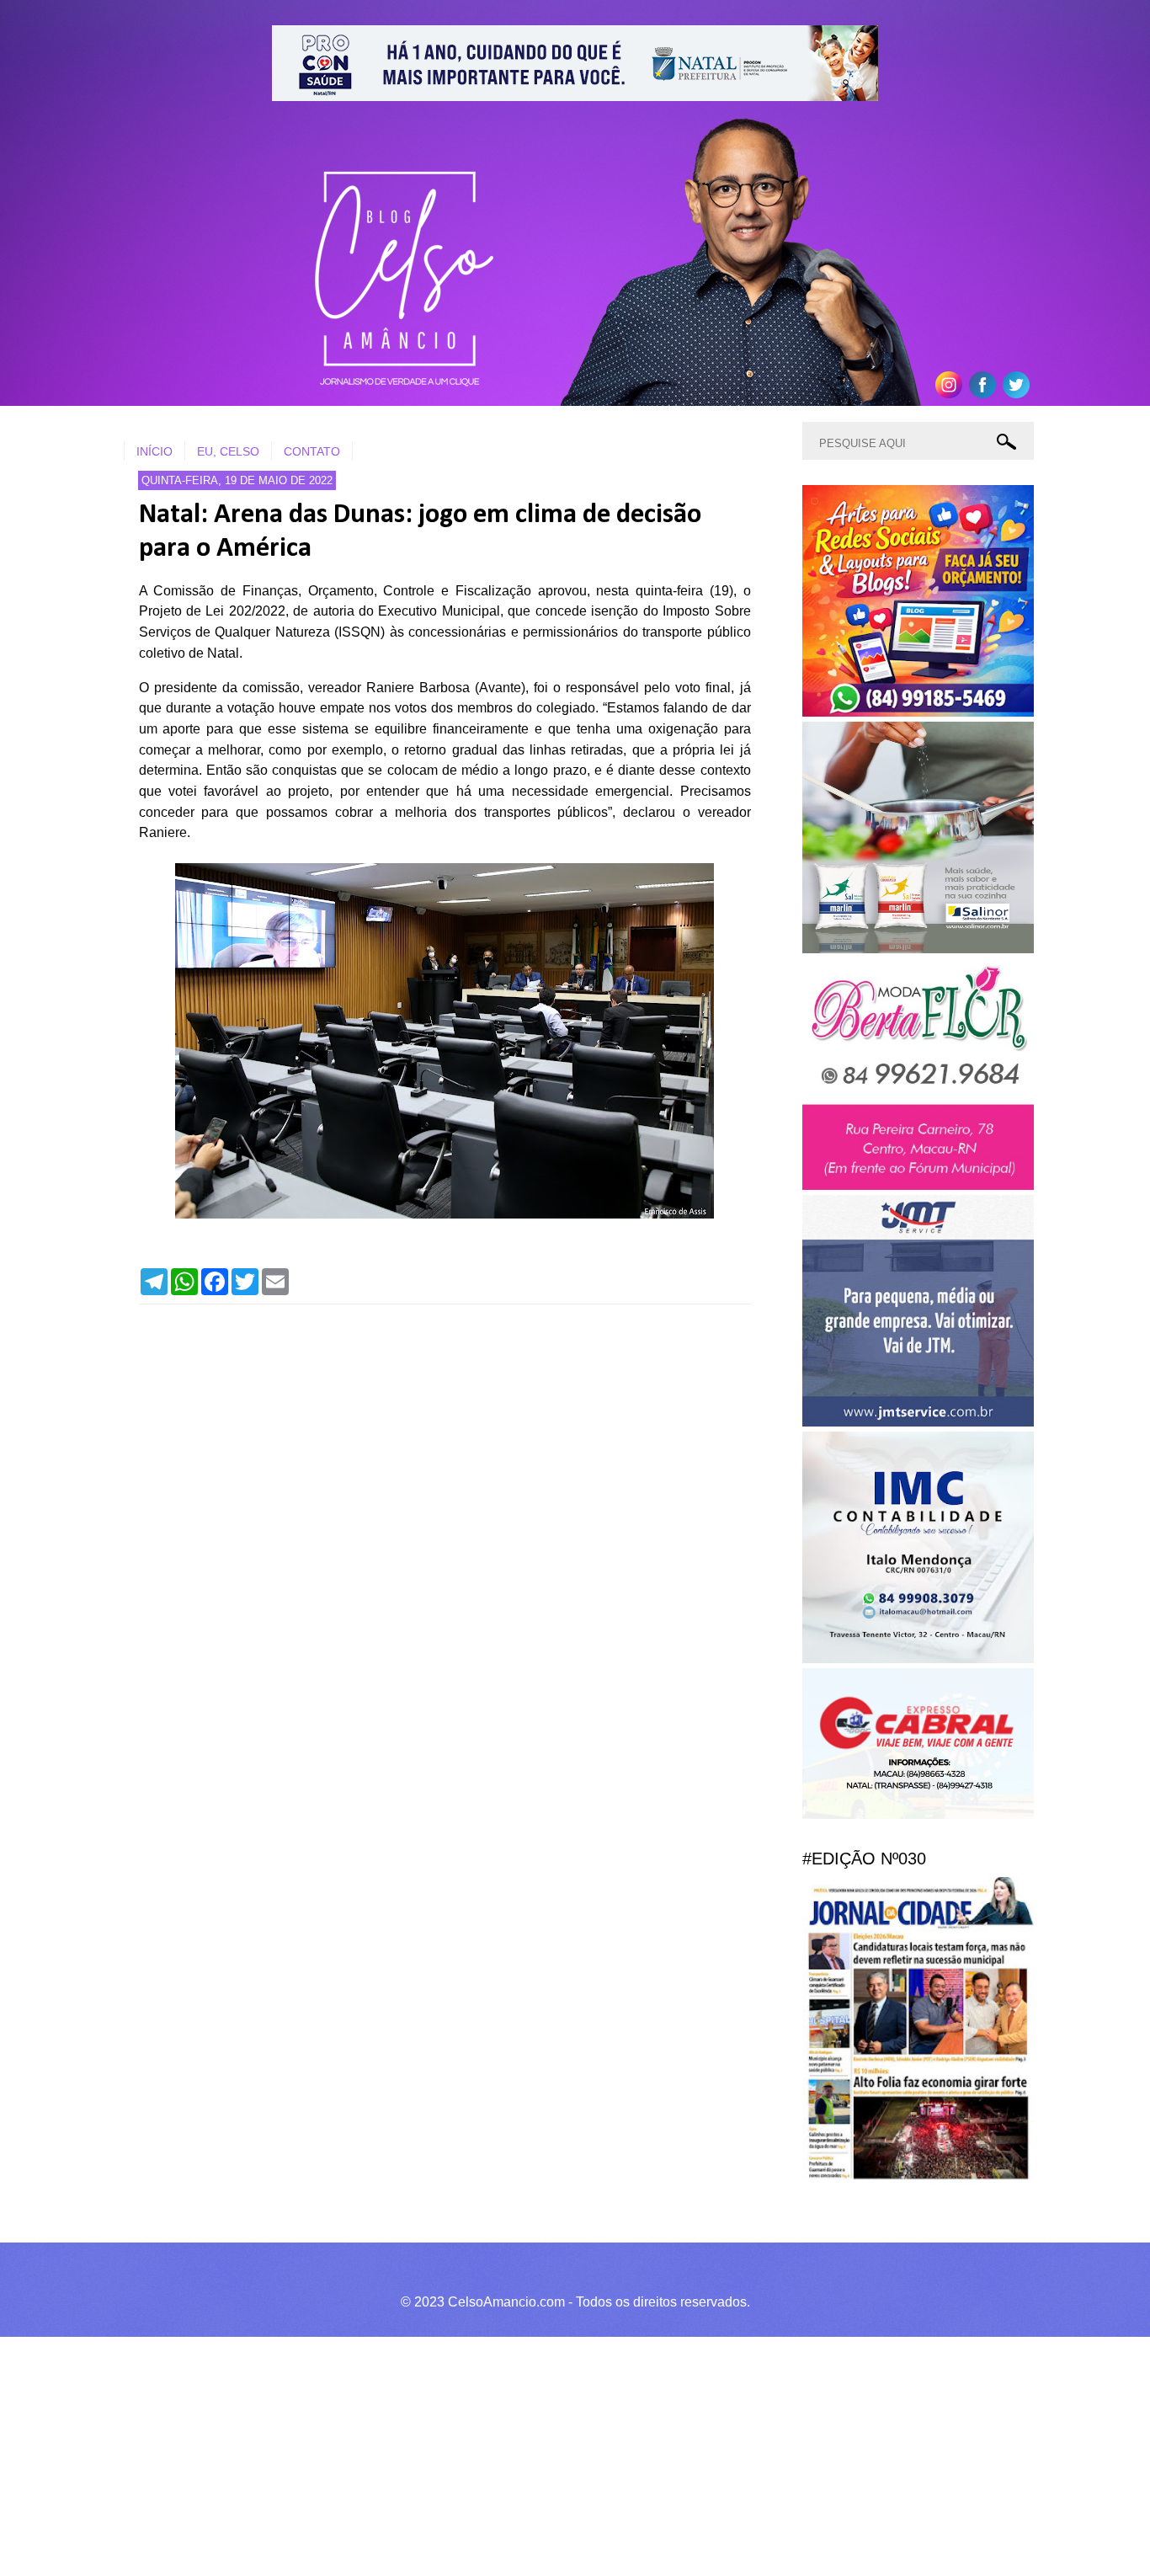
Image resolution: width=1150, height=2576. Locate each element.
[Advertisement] (505, 2454)
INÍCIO (154, 451)
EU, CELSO (228, 451)
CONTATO (312, 451)
